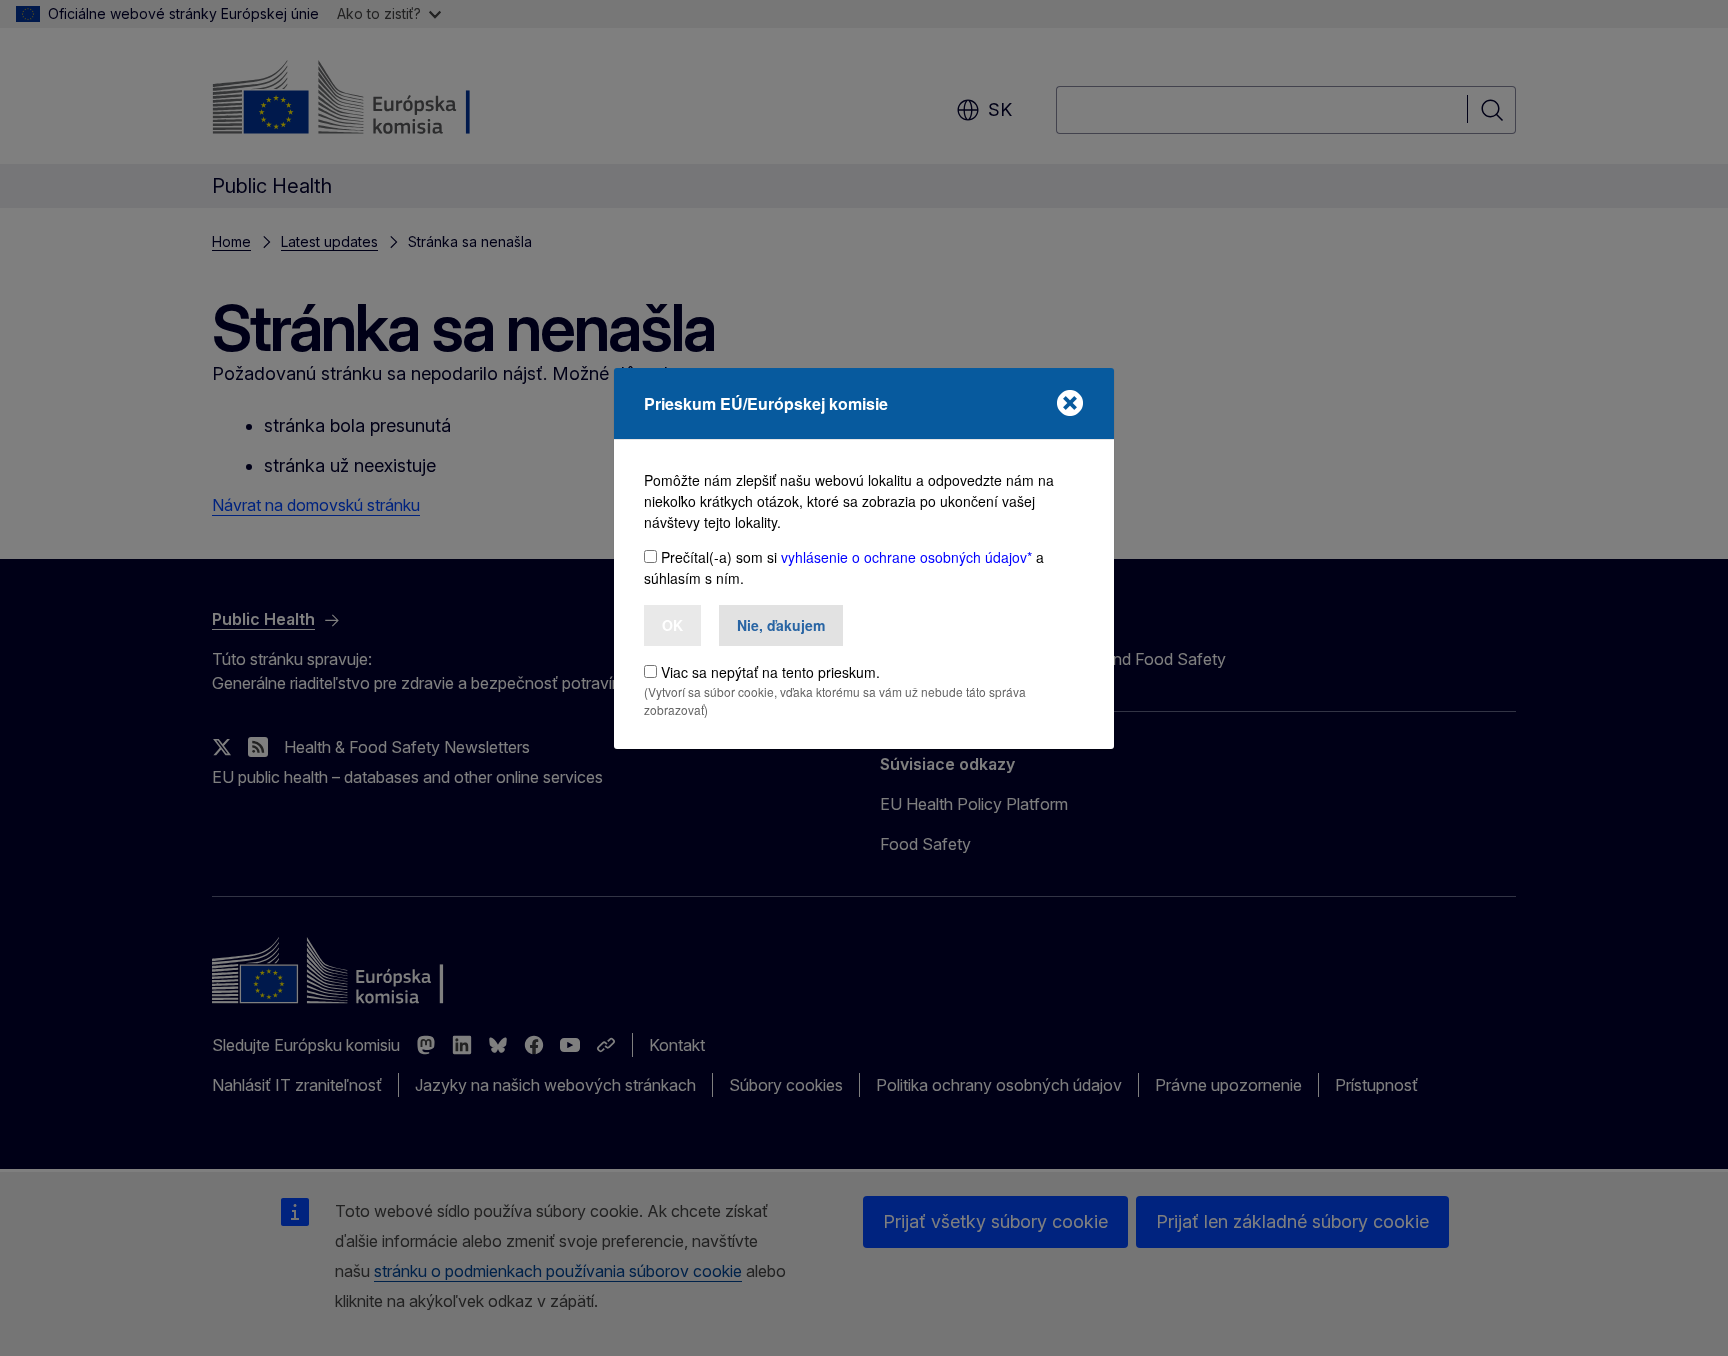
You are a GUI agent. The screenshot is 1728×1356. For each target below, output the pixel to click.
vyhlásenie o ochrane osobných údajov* (906, 557)
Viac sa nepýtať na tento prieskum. (770, 672)
